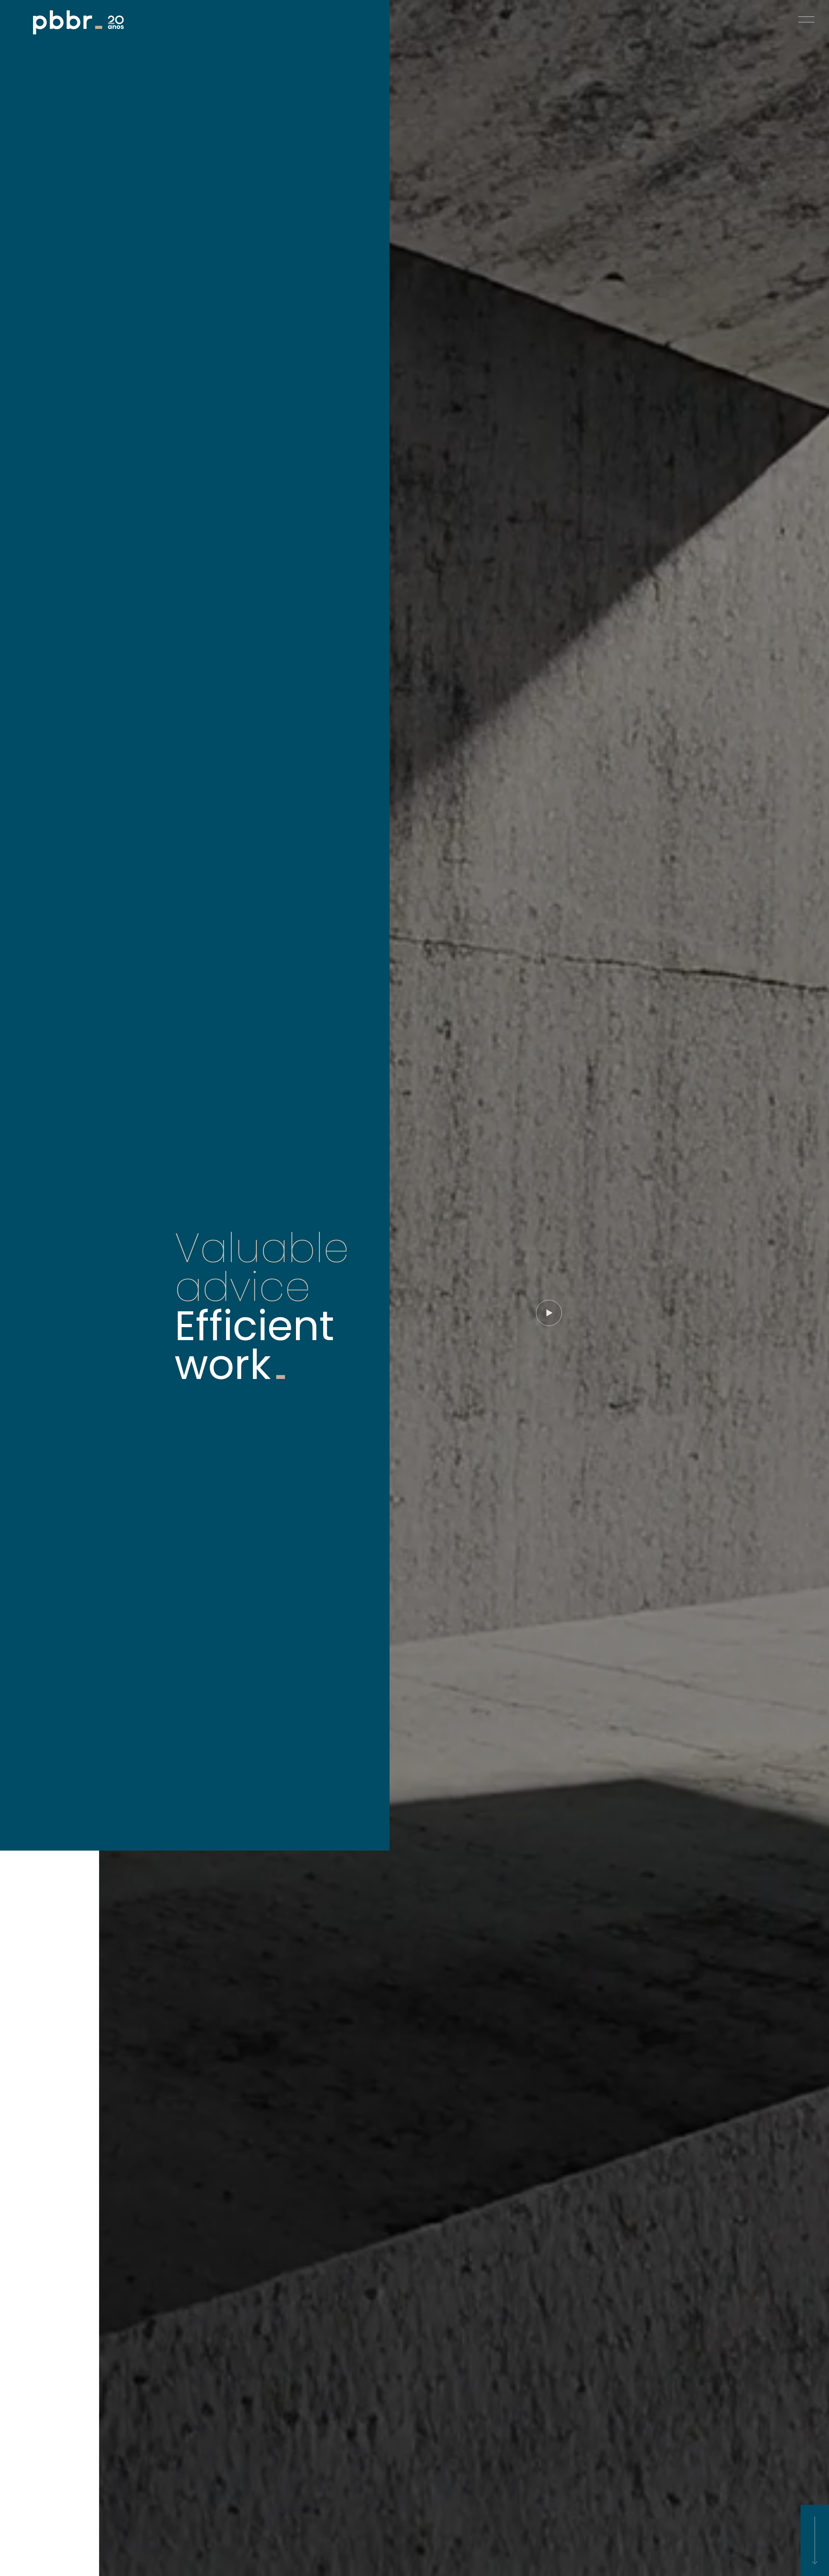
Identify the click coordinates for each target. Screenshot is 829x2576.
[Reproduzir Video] (549, 1313)
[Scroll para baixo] (815, 2540)
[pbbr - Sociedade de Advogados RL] (78, 22)
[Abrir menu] (806, 13)
